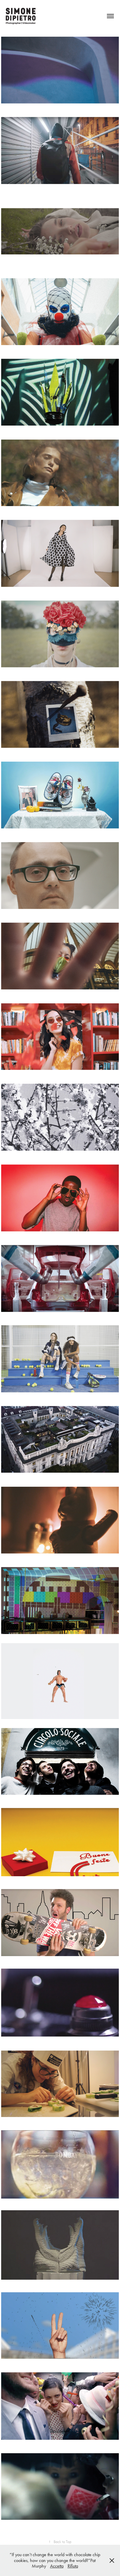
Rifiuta (73, 2566)
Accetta (57, 2566)
